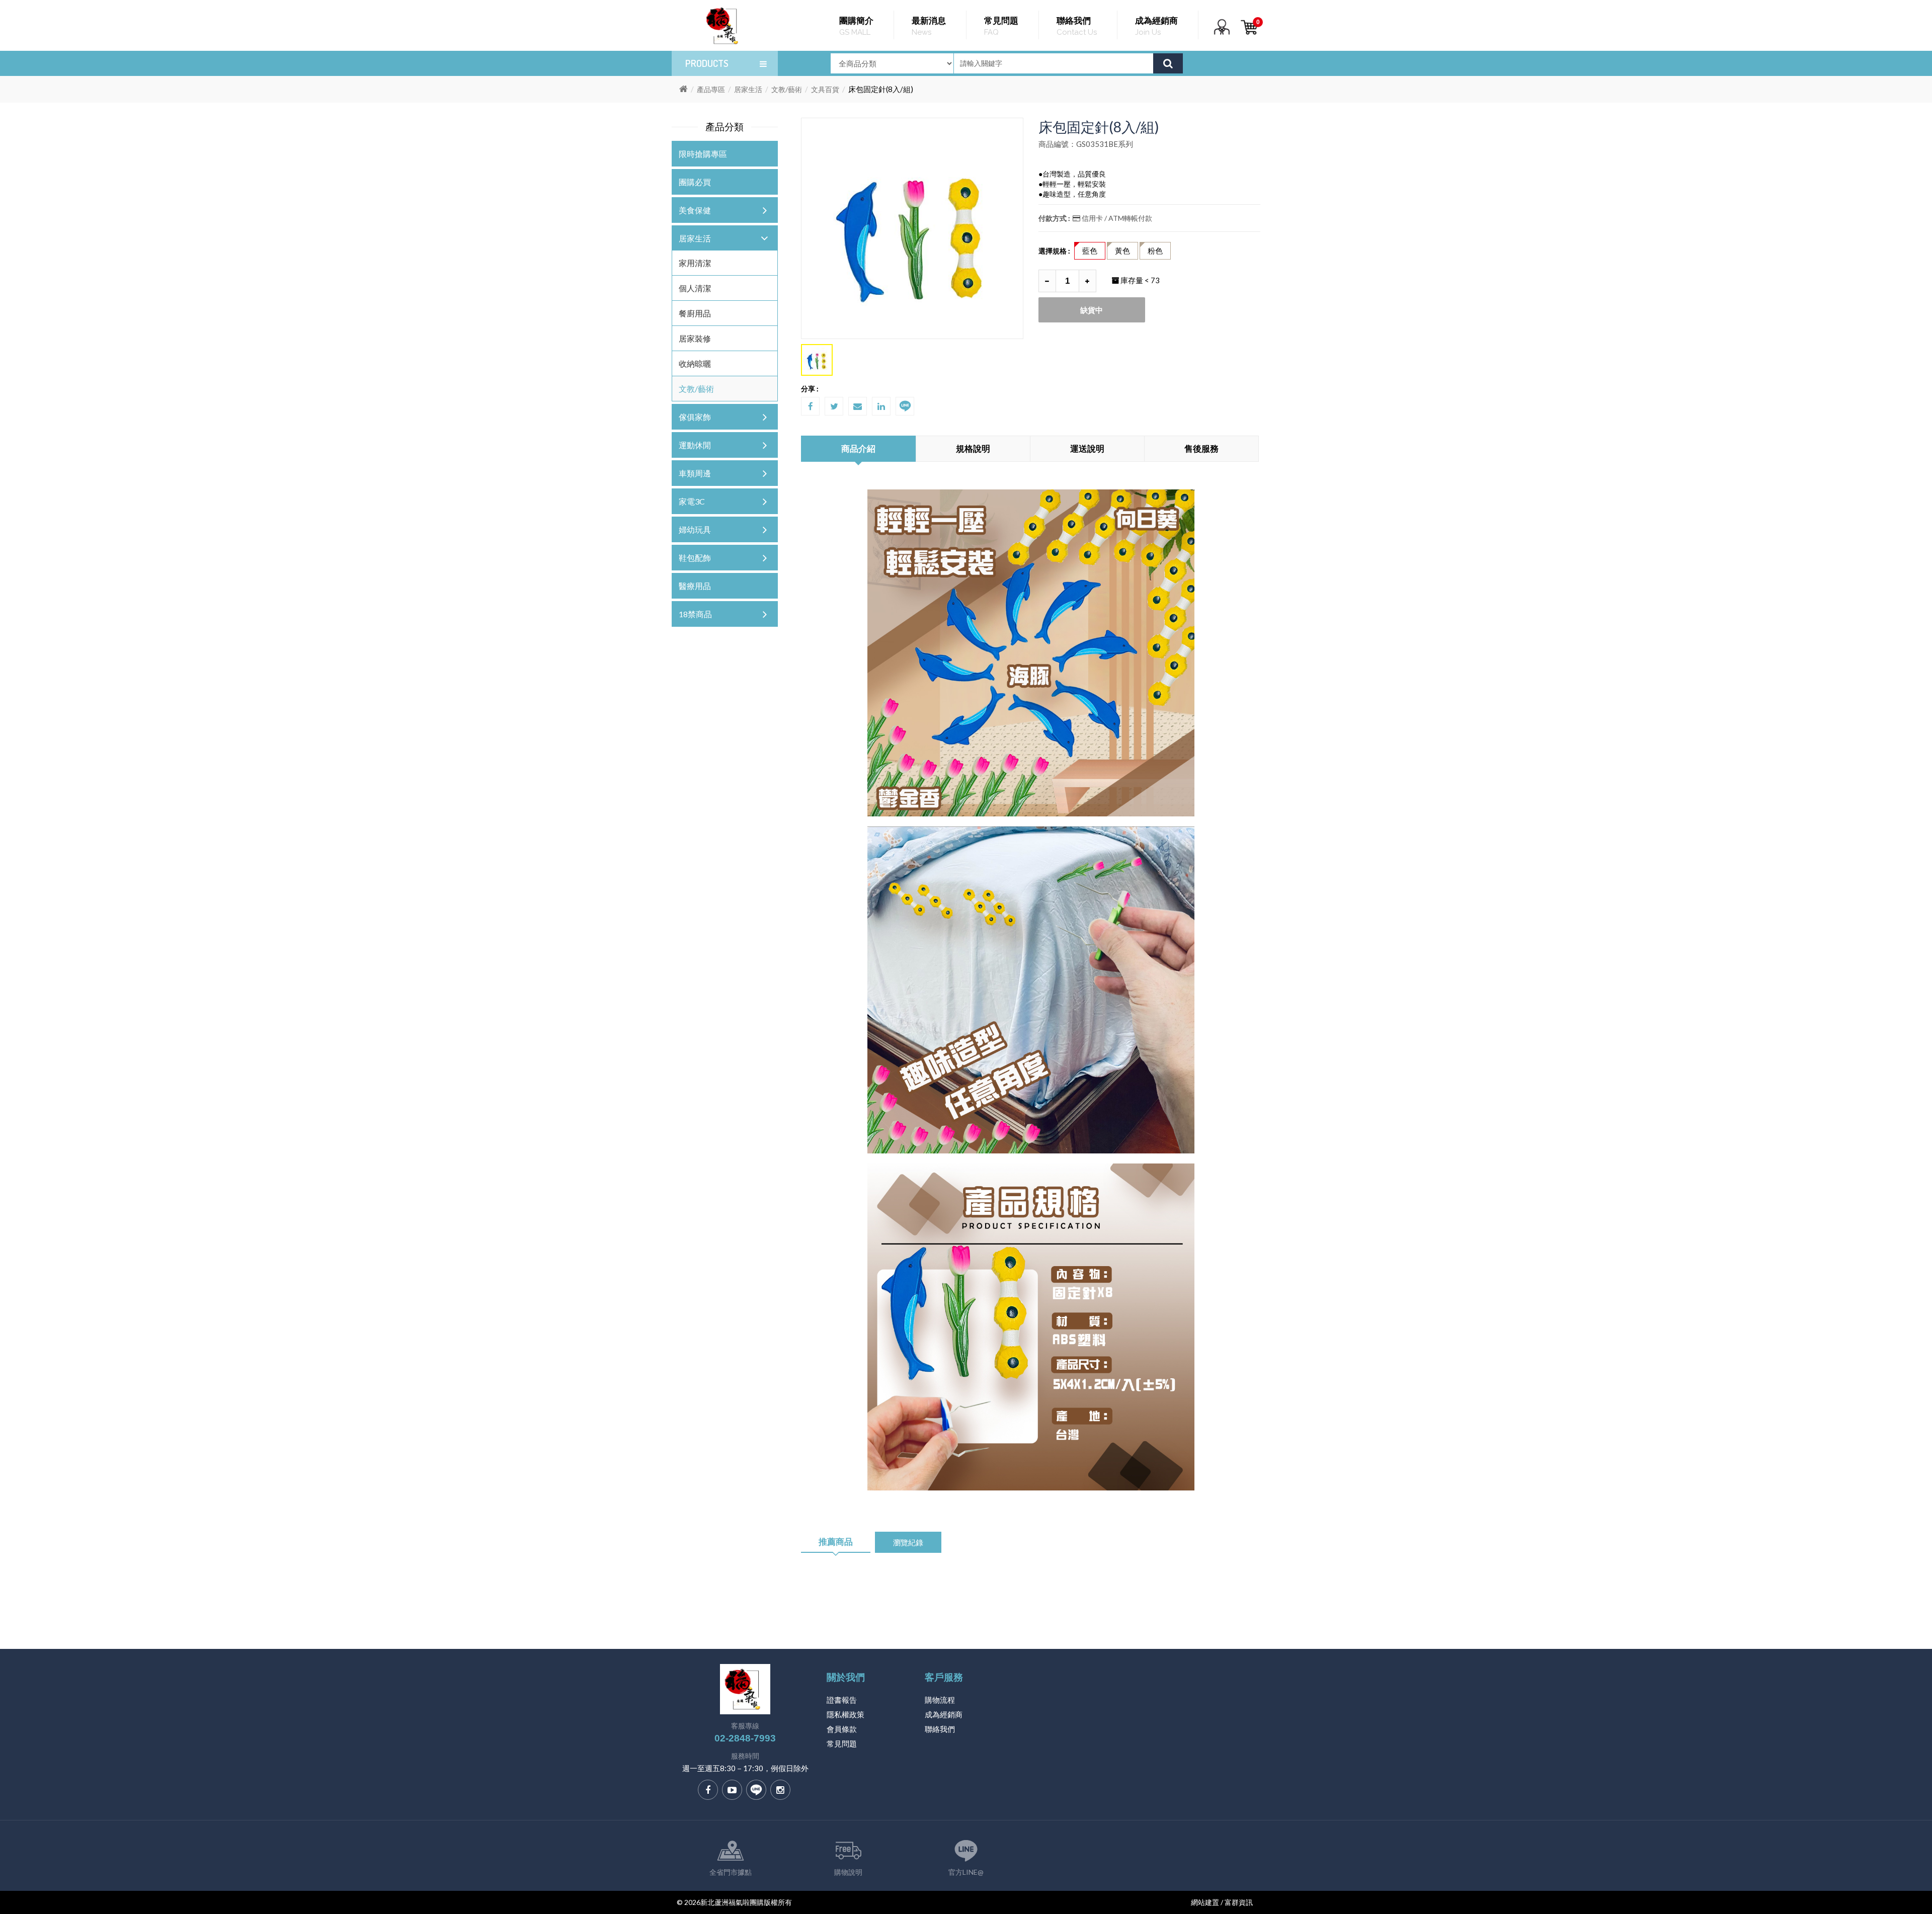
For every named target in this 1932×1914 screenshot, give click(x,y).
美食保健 (695, 210)
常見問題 (842, 1743)
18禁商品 (695, 614)
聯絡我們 (940, 1729)
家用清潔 (695, 263)
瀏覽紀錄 (908, 1542)
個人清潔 (695, 288)
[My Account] (1222, 33)
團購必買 (695, 182)
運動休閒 (695, 445)
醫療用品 (695, 586)
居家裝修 (695, 338)
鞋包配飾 (695, 558)
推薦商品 (836, 1542)
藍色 (1090, 251)
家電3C (692, 501)
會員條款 (842, 1729)
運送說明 (1087, 448)
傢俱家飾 (695, 417)
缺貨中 (1092, 310)
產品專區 (711, 89)
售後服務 (1201, 448)
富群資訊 (1239, 1902)
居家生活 (748, 89)
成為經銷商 (944, 1714)
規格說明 (973, 448)
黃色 (1122, 251)
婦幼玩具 (695, 529)
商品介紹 (858, 448)
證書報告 (842, 1700)
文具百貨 (825, 89)
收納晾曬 (695, 363)
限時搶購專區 (703, 154)
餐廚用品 (695, 313)
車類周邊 (695, 473)
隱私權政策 (846, 1714)
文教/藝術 (787, 89)
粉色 (1155, 251)
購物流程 (940, 1700)
